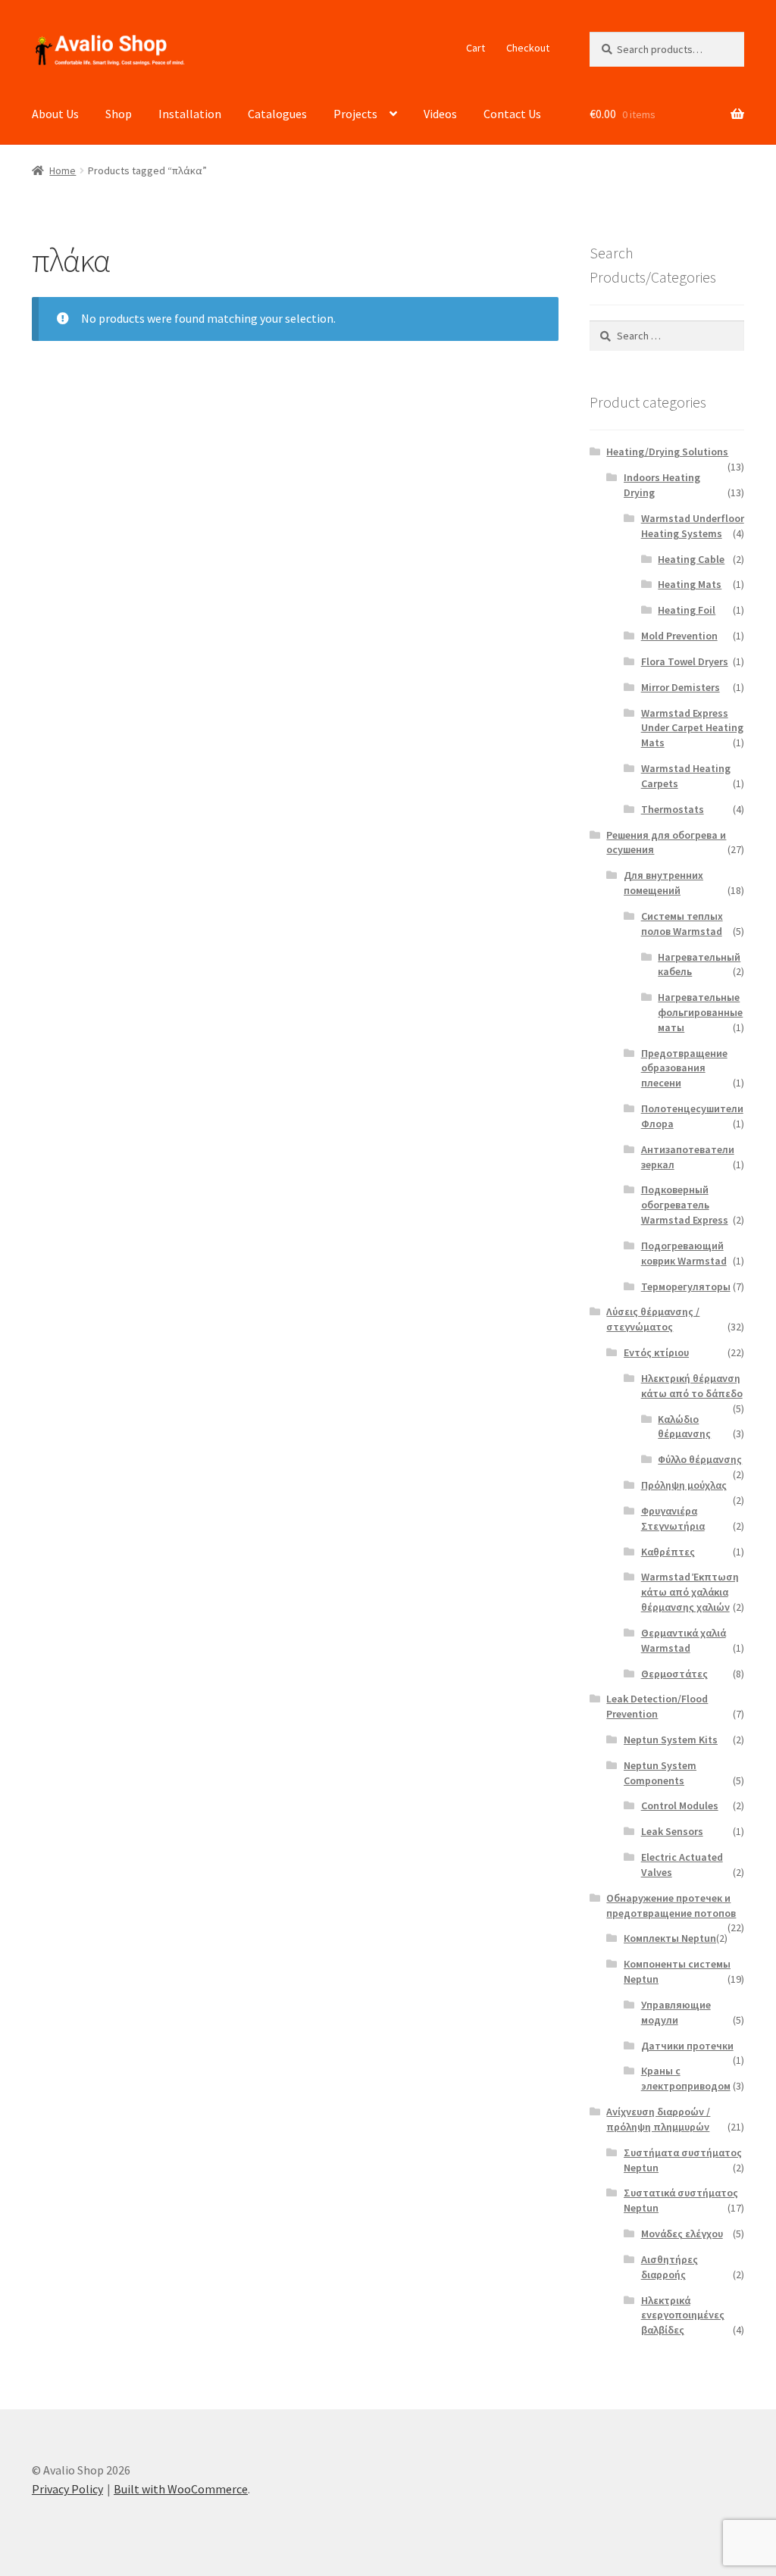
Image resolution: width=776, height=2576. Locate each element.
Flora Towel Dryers (685, 661)
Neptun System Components (660, 1773)
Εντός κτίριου (656, 1352)
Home (63, 170)
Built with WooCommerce (181, 2489)
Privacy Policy (67, 2489)
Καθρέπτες (668, 1552)
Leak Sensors (672, 1831)
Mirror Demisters (681, 687)
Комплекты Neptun (670, 1938)
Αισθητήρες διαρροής (670, 2267)
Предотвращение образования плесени (684, 1068)
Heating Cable (691, 559)
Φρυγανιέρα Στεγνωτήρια (673, 1518)
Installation (190, 114)
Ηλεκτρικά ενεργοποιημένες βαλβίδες (683, 2315)
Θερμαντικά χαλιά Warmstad (684, 1640)
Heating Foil (687, 610)
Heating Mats (690, 584)
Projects (355, 114)
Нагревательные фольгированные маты (700, 1012)
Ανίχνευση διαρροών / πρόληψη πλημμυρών (658, 2119)
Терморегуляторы (686, 1286)
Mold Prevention (679, 636)
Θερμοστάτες (674, 1674)
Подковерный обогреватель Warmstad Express (685, 1205)
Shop (119, 114)
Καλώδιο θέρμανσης (684, 1427)
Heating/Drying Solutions (667, 452)
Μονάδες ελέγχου (682, 2234)
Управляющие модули (676, 2012)
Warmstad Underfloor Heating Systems (693, 526)
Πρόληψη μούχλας (684, 1485)
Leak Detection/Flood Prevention (657, 1706)
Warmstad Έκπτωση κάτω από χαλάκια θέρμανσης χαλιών (690, 1592)
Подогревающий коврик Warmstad (684, 1253)
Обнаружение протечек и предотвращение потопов (671, 1905)
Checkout (528, 48)
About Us (55, 114)
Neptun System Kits (671, 1740)
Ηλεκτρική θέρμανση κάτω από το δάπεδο (692, 1386)
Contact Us (512, 114)
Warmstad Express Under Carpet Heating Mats (692, 728)
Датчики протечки (687, 2046)
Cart (476, 48)
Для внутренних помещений (663, 883)
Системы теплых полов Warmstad (682, 924)
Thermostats (673, 809)
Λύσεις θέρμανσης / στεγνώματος (653, 1319)
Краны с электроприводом (686, 2078)
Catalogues (277, 114)
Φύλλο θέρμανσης (700, 1459)
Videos (440, 114)
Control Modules (680, 1805)
